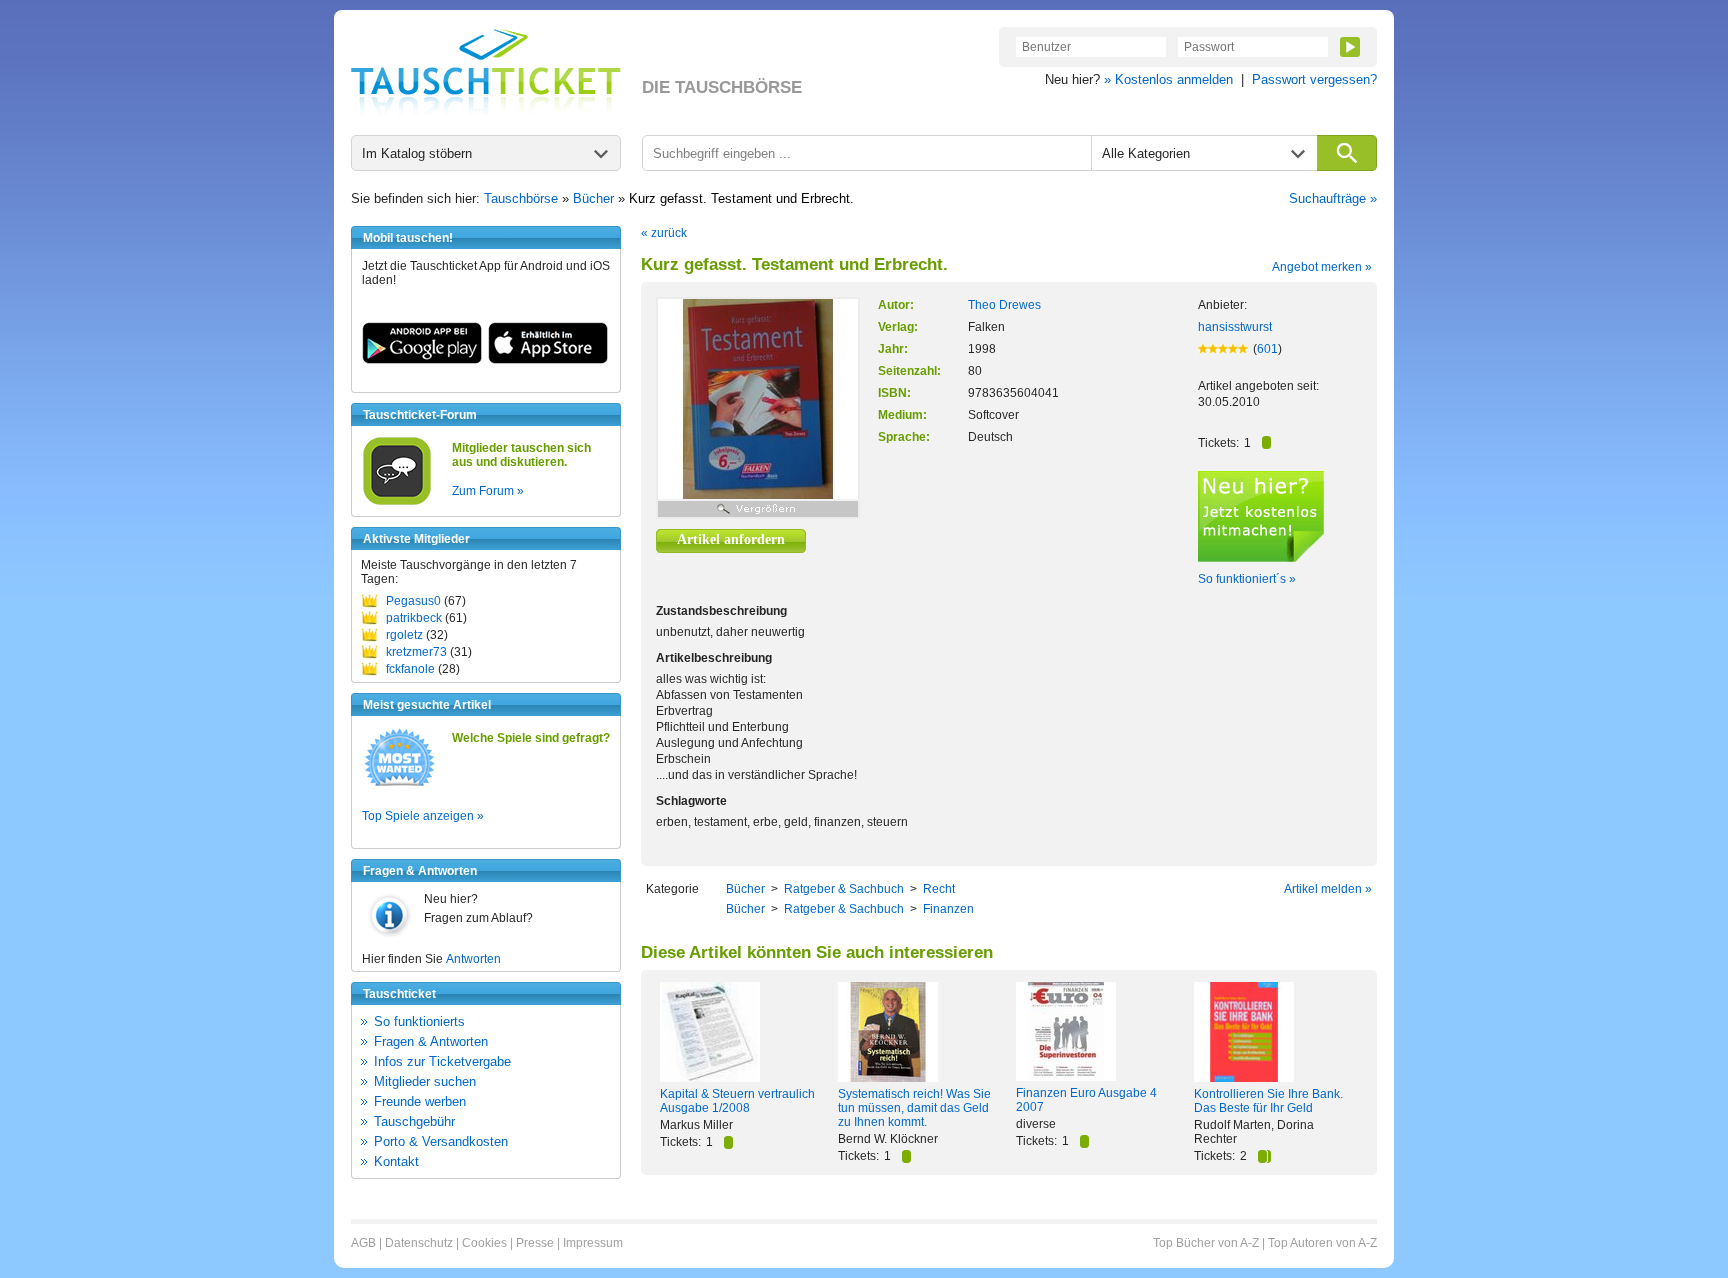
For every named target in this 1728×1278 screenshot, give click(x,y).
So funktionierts (419, 1021)
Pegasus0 (413, 601)
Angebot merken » (1322, 267)
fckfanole (410, 669)
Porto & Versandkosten (441, 1141)
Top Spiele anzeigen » (423, 816)
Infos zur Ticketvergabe (442, 1061)
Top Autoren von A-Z (1322, 1243)
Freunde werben (420, 1101)
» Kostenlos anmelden (1168, 79)
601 (1267, 349)
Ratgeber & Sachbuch (844, 889)
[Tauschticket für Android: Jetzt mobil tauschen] (422, 360)
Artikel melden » (1328, 889)
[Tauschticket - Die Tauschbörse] (486, 72)
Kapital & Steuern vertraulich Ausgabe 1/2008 (737, 1101)
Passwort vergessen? (1314, 79)
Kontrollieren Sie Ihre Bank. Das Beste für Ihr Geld (1268, 1101)
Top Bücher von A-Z (1206, 1243)
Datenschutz (419, 1243)
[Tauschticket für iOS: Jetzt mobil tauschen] (548, 360)
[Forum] (397, 502)
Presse (535, 1243)
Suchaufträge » (1333, 198)
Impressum (593, 1243)
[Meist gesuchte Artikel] (399, 785)
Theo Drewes (1004, 305)
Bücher (593, 198)
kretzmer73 (416, 652)
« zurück (664, 233)
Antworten (473, 959)
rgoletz (404, 635)
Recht (939, 889)
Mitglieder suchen (425, 1081)
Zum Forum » (488, 491)
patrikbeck (414, 618)
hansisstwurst (1235, 327)
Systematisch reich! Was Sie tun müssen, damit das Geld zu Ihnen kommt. (914, 1108)
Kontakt (396, 1161)
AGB (363, 1243)
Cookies (484, 1243)
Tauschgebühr (414, 1121)
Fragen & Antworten (431, 1041)
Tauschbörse (521, 198)
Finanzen (948, 909)
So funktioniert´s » (1247, 579)
